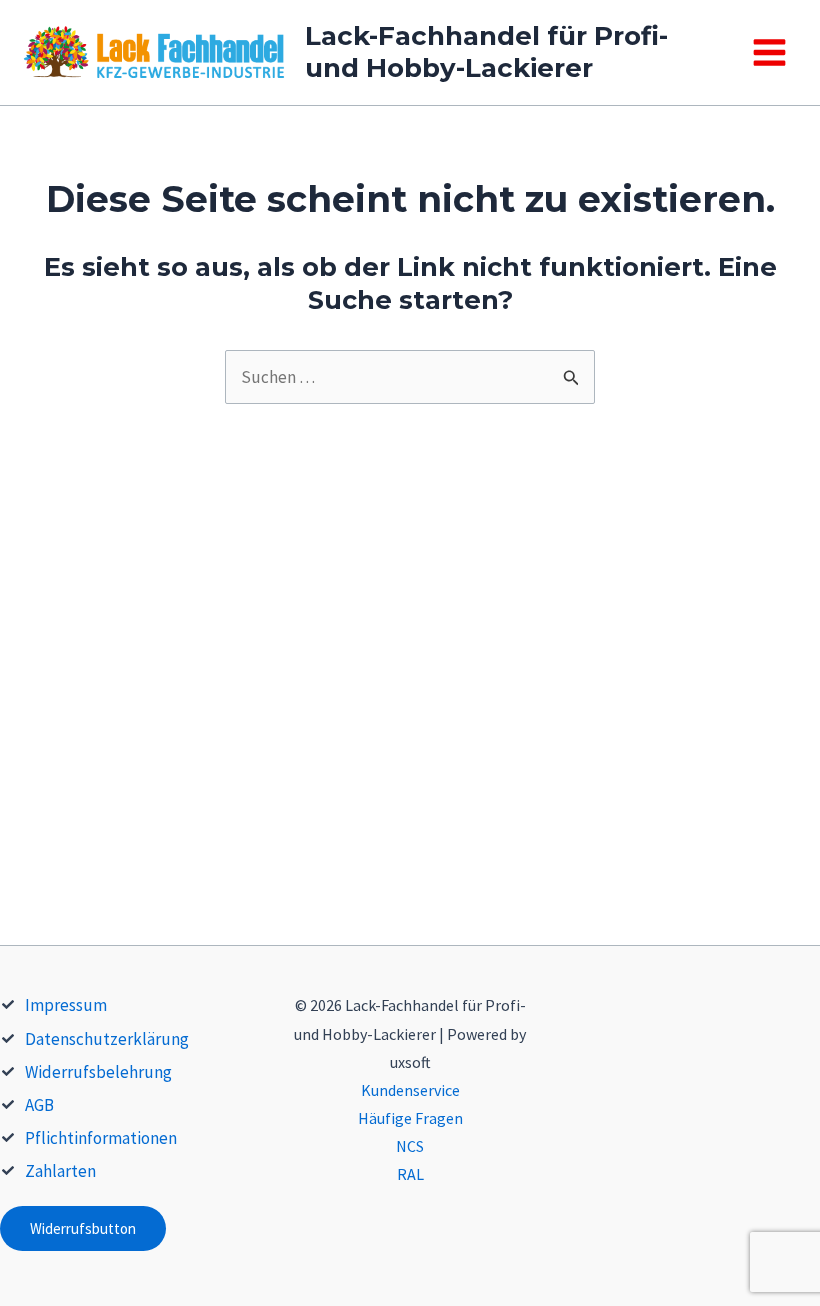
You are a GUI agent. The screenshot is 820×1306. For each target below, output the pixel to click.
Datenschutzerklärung (107, 1039)
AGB (39, 1105)
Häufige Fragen (410, 1118)
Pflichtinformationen (101, 1138)
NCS (410, 1146)
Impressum (66, 1005)
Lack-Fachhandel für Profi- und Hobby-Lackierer (486, 51)
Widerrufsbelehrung (98, 1072)
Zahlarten (60, 1171)
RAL (410, 1174)
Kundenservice (410, 1090)
